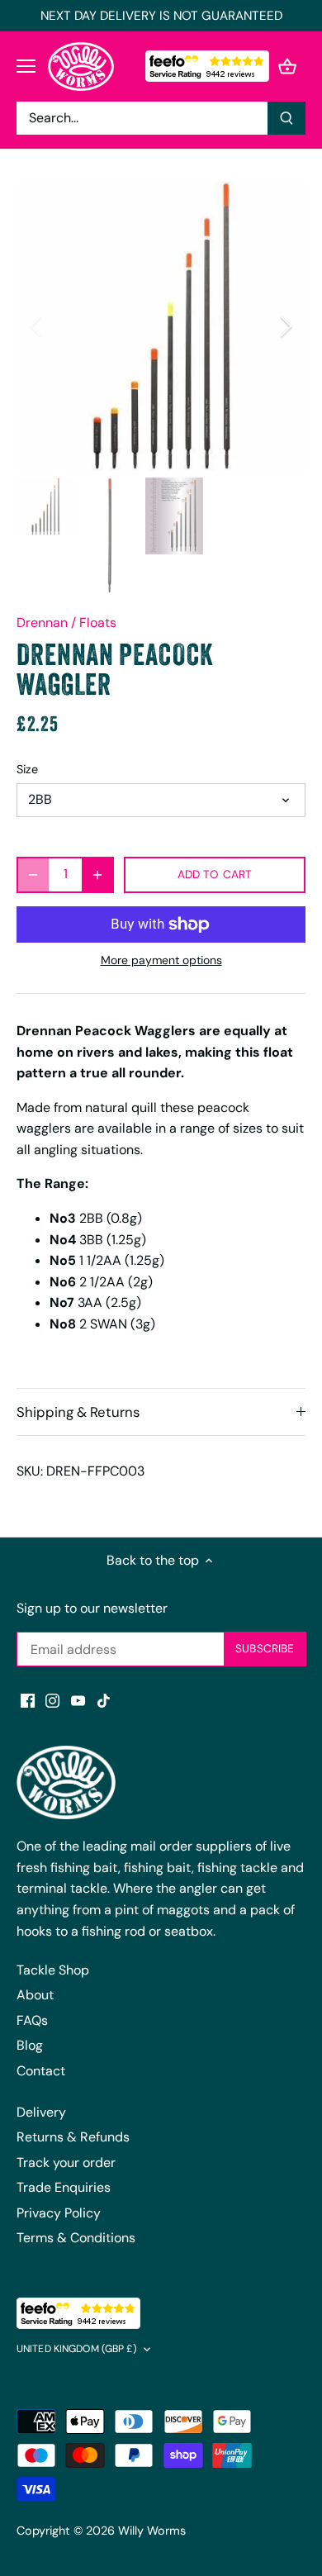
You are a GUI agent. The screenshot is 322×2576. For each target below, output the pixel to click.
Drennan (42, 623)
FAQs (32, 2020)
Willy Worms (152, 2531)
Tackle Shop (53, 1970)
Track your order (66, 2163)
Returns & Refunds (73, 2137)
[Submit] (286, 118)
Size (27, 770)
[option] (161, 326)
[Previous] (37, 326)
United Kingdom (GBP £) (77, 2349)
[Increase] (97, 875)
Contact (41, 2071)
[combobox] (142, 118)
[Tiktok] (104, 1700)
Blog (30, 2045)
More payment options (161, 960)
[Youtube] (78, 1700)
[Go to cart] (287, 67)
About (35, 1995)
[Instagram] (52, 1700)
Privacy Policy (59, 2213)
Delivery (41, 2112)
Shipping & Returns (78, 1412)
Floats (98, 623)
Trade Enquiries (64, 2187)
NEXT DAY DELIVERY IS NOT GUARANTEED (161, 16)
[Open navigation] (26, 66)
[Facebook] (28, 1700)
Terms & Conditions (76, 2238)
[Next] (285, 326)
